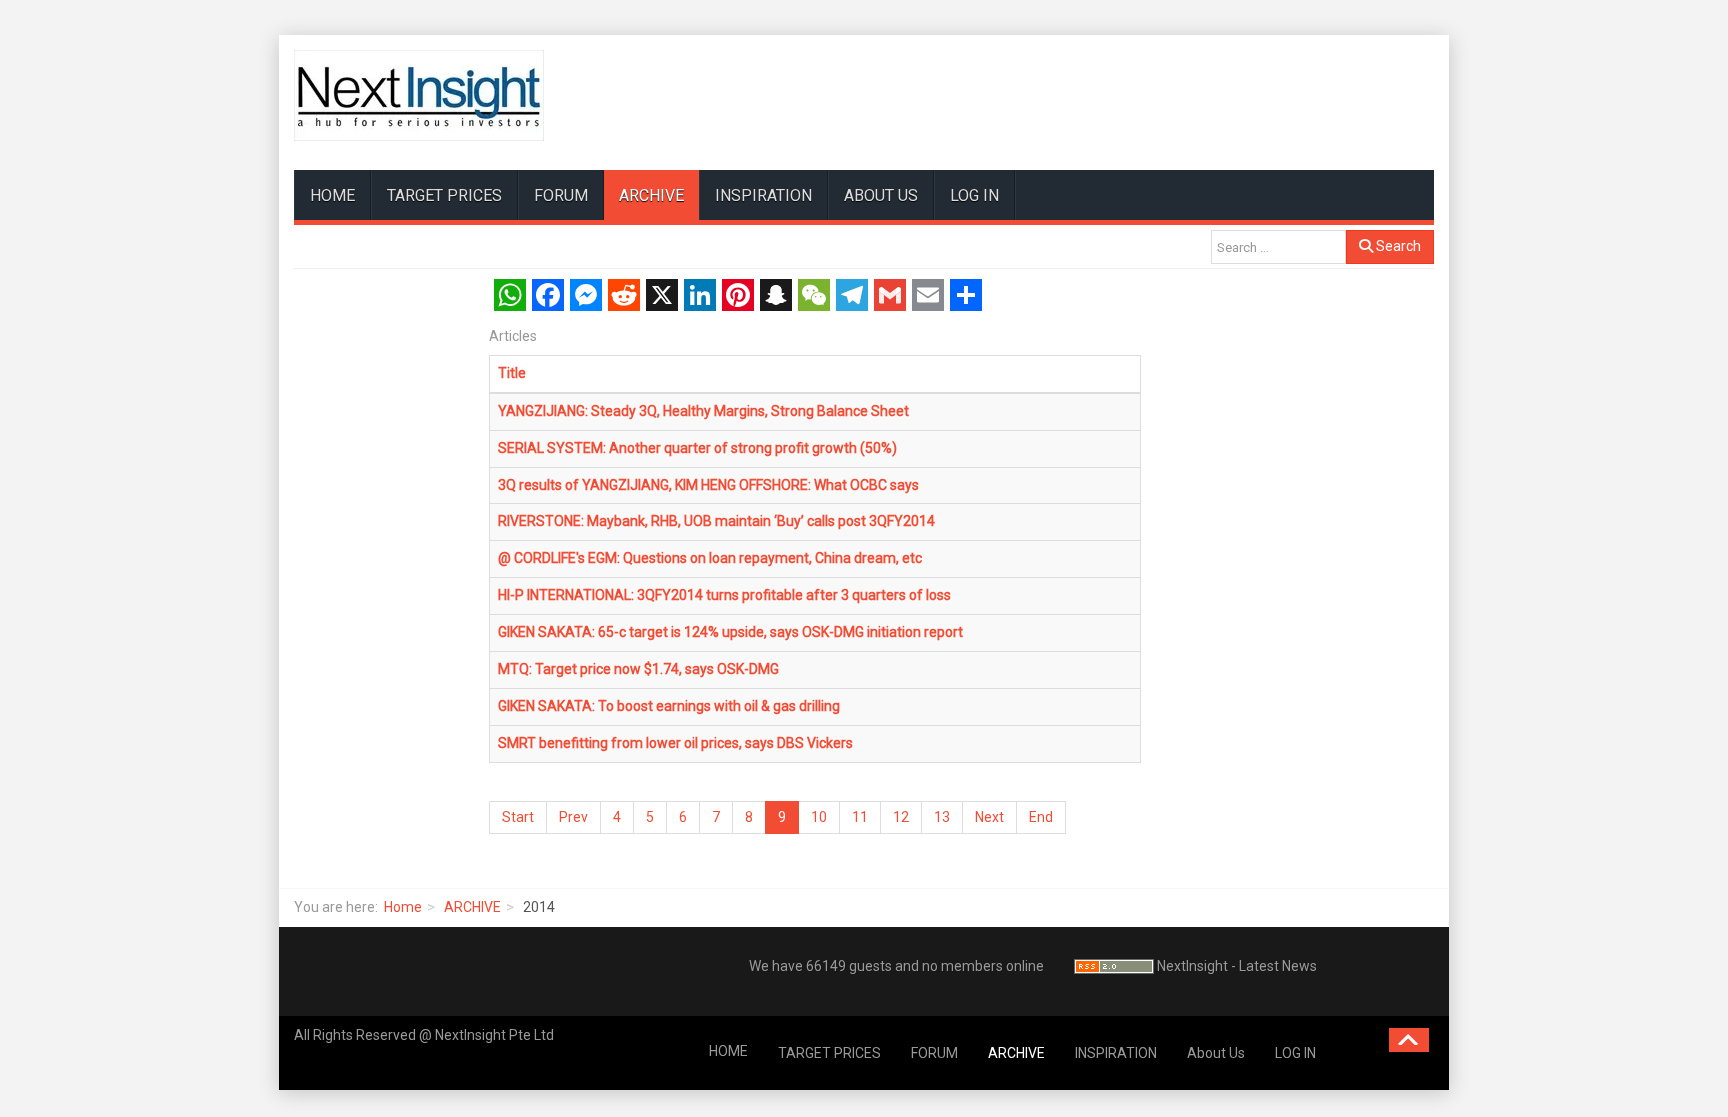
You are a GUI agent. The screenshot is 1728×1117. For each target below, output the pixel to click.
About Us (881, 195)
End (1041, 817)
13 (942, 817)
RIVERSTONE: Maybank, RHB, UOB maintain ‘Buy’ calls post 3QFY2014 (716, 521)
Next (989, 817)
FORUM (561, 195)
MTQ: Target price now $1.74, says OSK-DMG (638, 669)
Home (403, 907)
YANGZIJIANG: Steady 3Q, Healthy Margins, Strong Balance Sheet (703, 411)
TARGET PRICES (444, 195)
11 (860, 817)
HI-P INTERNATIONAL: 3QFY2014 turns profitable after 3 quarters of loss (724, 595)
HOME (332, 195)
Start (518, 817)
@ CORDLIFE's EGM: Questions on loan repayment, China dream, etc (710, 558)
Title (512, 373)
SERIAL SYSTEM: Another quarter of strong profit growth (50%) (697, 448)
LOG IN (974, 195)
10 (819, 817)
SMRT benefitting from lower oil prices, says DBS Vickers (675, 743)
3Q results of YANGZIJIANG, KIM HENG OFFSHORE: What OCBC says (708, 485)
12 (901, 817)
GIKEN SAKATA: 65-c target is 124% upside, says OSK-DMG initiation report (730, 632)
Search (1397, 246)
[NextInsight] (419, 95)
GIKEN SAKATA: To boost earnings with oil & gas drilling (669, 706)
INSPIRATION (763, 195)
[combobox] (1278, 247)
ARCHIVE (651, 195)
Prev (573, 817)
